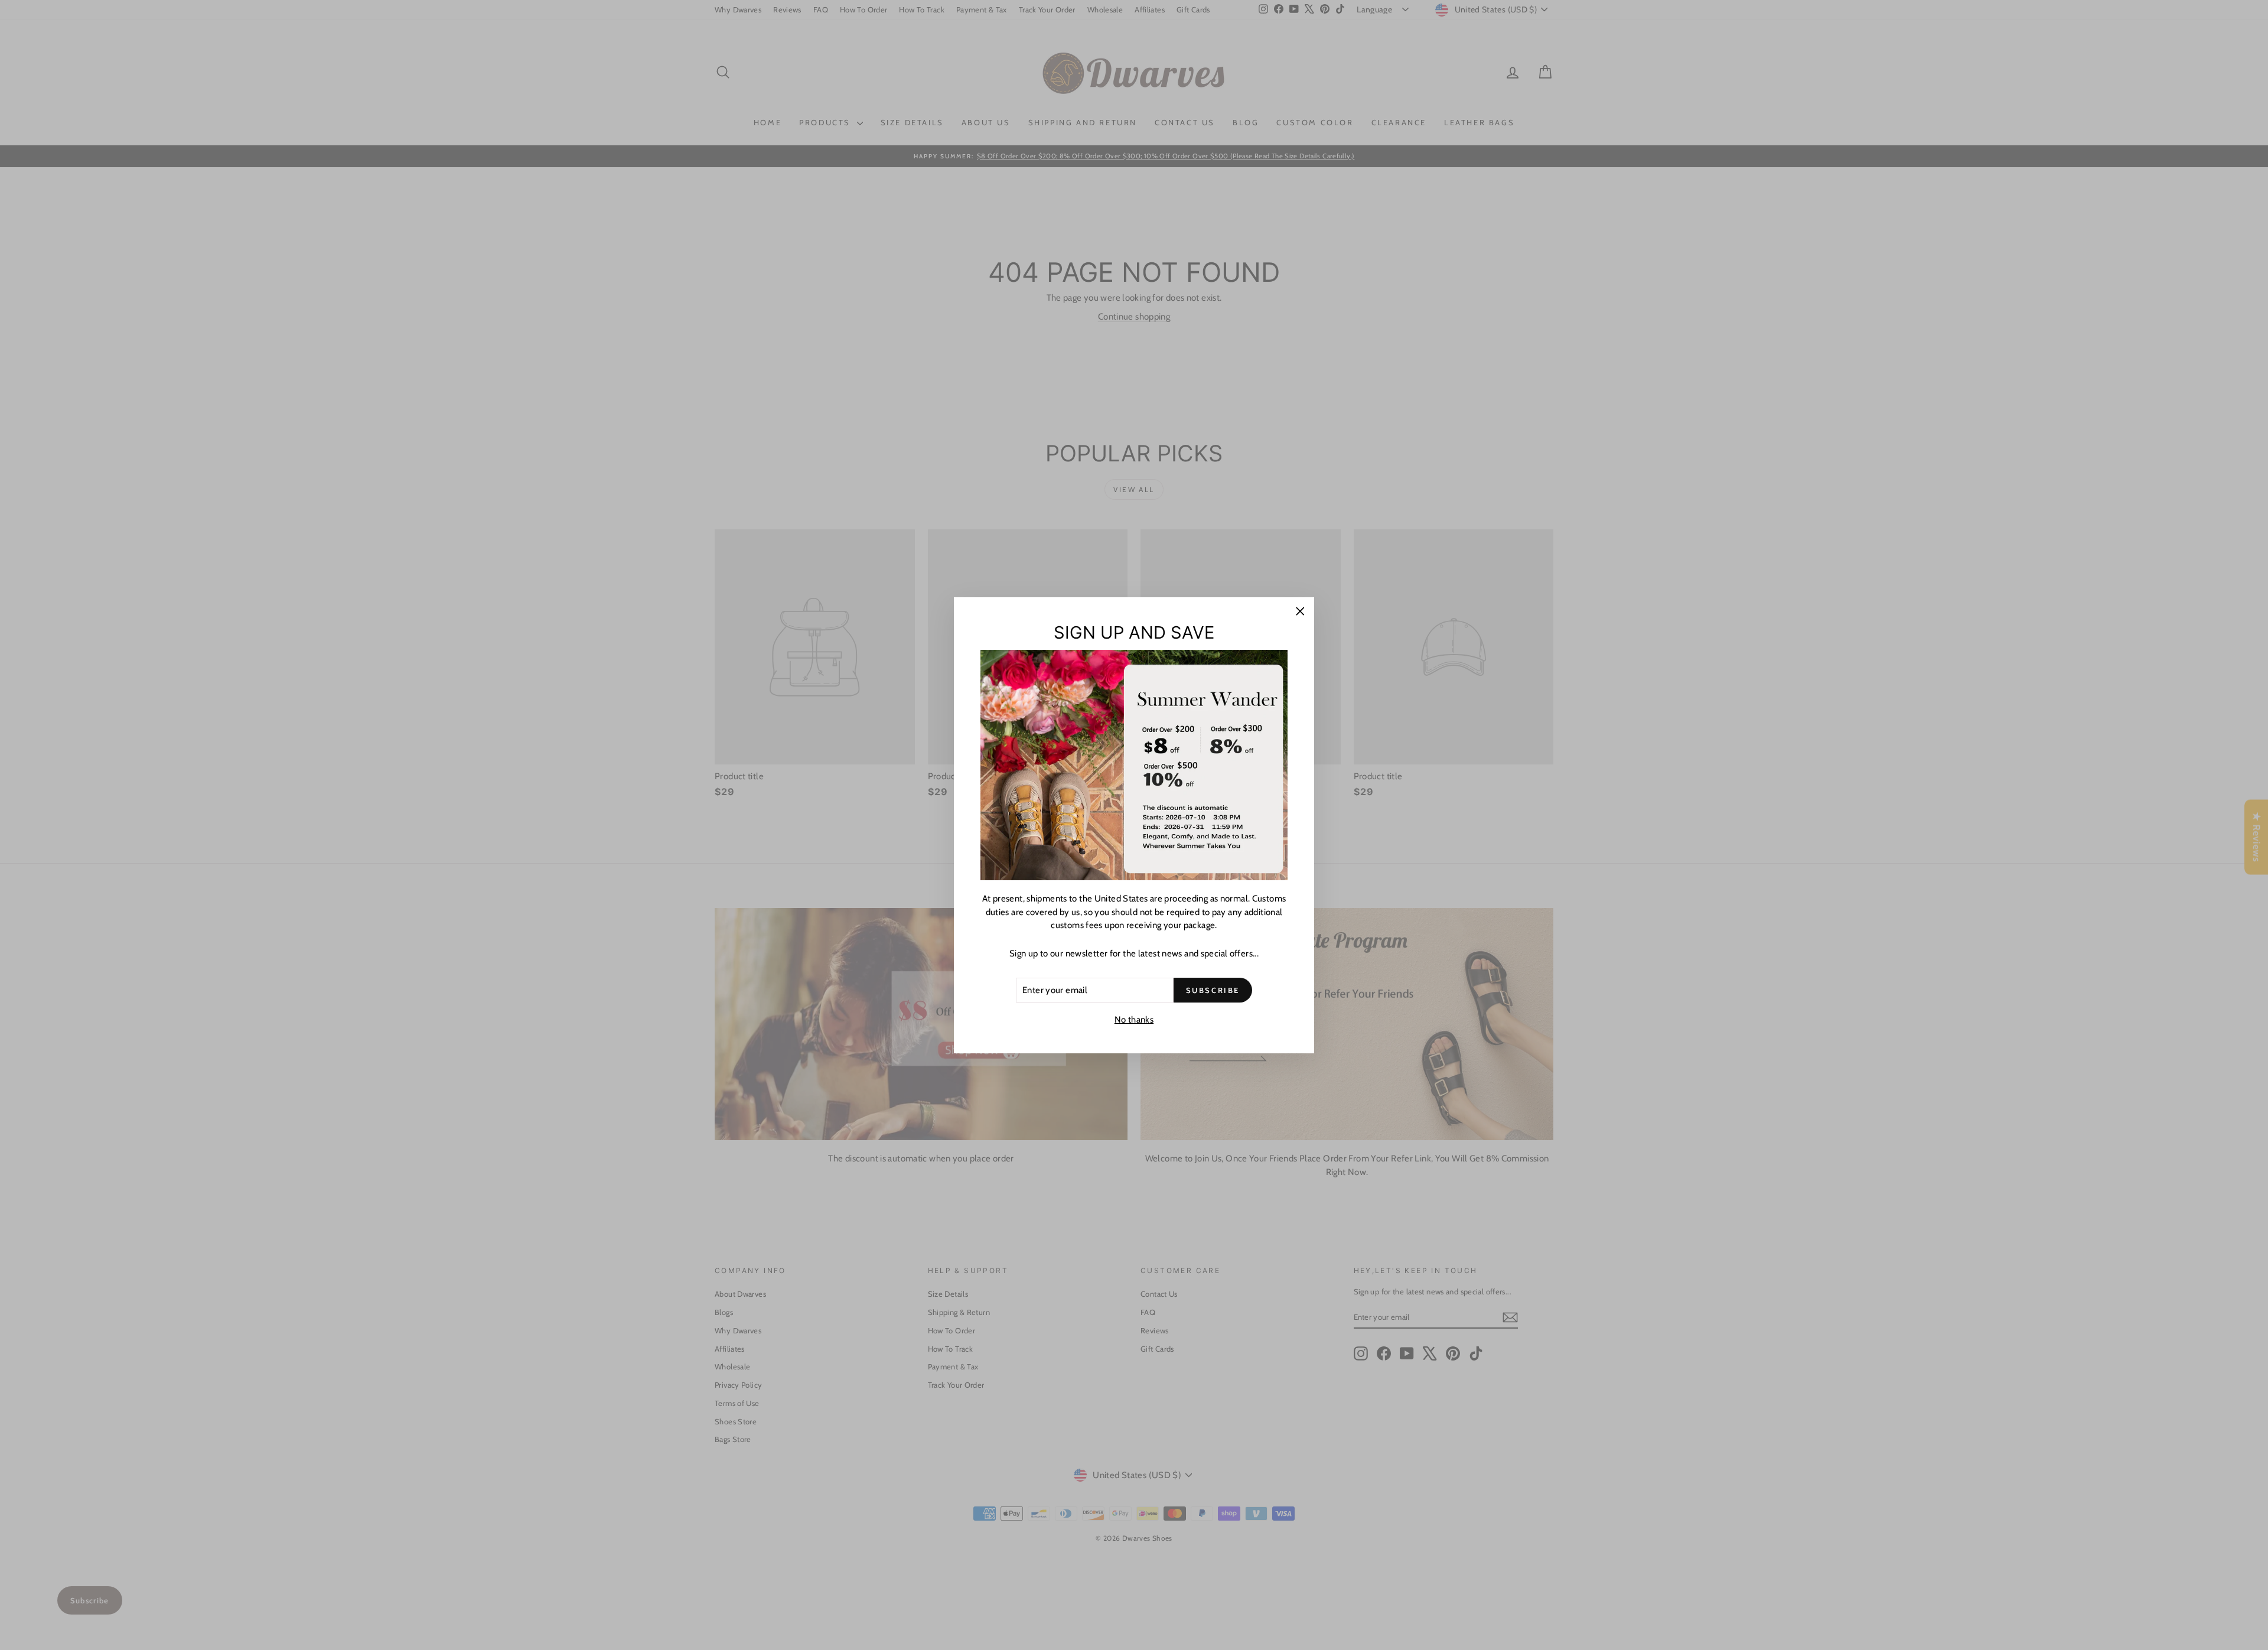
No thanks (1134, 1020)
